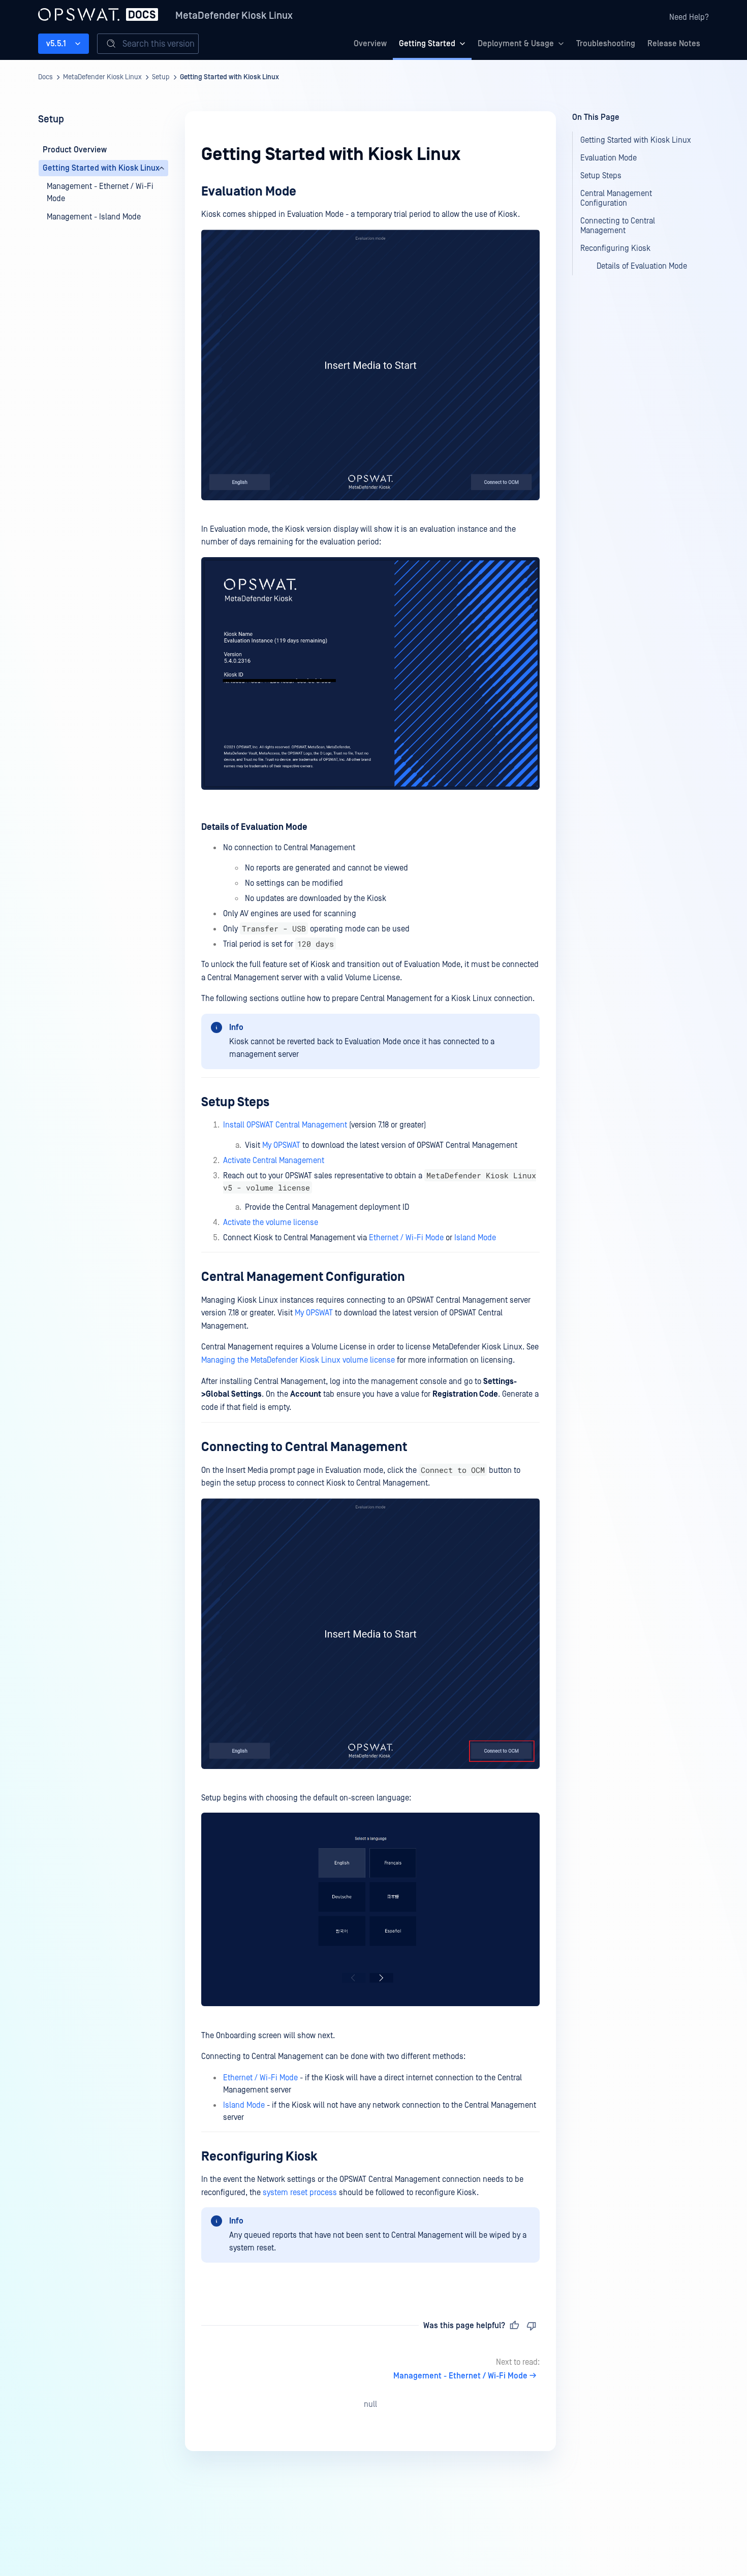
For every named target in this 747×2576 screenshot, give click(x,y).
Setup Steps (235, 1102)
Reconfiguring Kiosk (259, 2157)
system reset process (300, 2193)
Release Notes (674, 44)
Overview (370, 44)
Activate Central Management (274, 1161)
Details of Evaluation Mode (254, 827)
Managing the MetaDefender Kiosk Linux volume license (298, 1360)
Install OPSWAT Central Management (285, 1125)
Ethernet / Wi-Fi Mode (406, 1238)
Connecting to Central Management (304, 1447)
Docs (45, 77)
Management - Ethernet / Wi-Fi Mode (460, 2376)
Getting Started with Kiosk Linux (229, 77)
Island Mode (475, 1238)
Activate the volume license (271, 1222)
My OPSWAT (281, 1145)
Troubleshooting (606, 44)
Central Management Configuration (303, 1277)
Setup (161, 77)
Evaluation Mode (249, 192)
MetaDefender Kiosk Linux (234, 16)
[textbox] (370, 1234)
